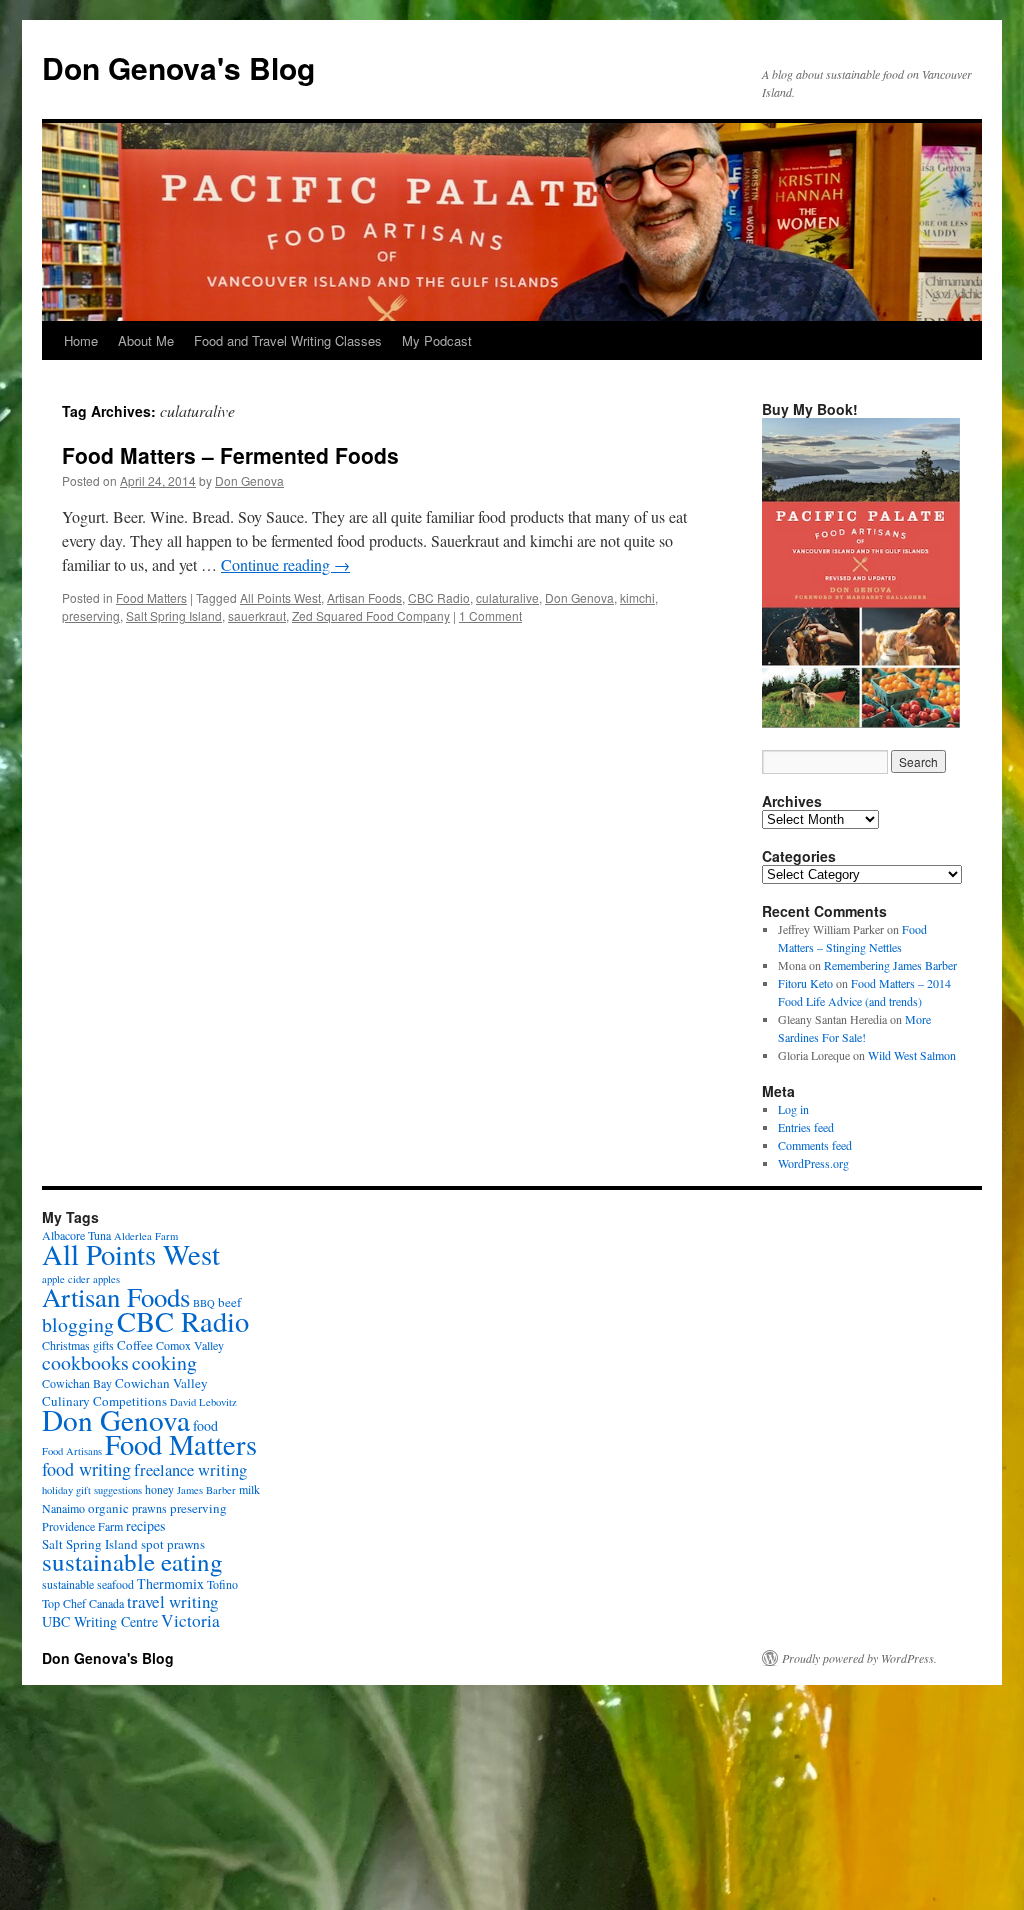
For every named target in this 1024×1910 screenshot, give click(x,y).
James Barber (206, 1490)
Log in (793, 1109)
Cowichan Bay (77, 1383)
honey (159, 1489)
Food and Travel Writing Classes (288, 340)
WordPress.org (813, 1163)
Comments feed (815, 1145)
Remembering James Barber (890, 965)
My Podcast (437, 340)
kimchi (637, 597)
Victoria (190, 1620)
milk (249, 1489)
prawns (149, 1508)
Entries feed (806, 1127)
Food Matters (151, 597)
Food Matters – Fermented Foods (230, 455)
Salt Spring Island (174, 615)
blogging (78, 1324)
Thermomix (170, 1583)
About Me (146, 340)
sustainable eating (132, 1561)
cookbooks (85, 1362)
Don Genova (249, 480)
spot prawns (173, 1544)
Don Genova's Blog (178, 67)
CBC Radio (439, 597)
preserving (91, 615)
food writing (86, 1469)
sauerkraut (257, 615)
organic (108, 1508)
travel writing (172, 1601)
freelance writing (190, 1470)
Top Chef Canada (83, 1603)
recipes (145, 1525)
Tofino (222, 1584)
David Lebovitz (203, 1402)
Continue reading (285, 564)
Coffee (135, 1345)
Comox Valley (190, 1345)
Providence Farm (82, 1526)
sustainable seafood (88, 1584)
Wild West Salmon (912, 1055)
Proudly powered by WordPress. (859, 1658)
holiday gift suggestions (92, 1490)
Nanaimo (63, 1508)
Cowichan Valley (161, 1383)
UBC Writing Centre (100, 1621)
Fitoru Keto (805, 983)
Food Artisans (72, 1451)
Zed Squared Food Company (371, 615)
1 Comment (490, 615)
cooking (164, 1362)
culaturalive (507, 597)
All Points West (280, 597)
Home (81, 340)
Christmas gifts (78, 1345)
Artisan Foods (364, 597)
